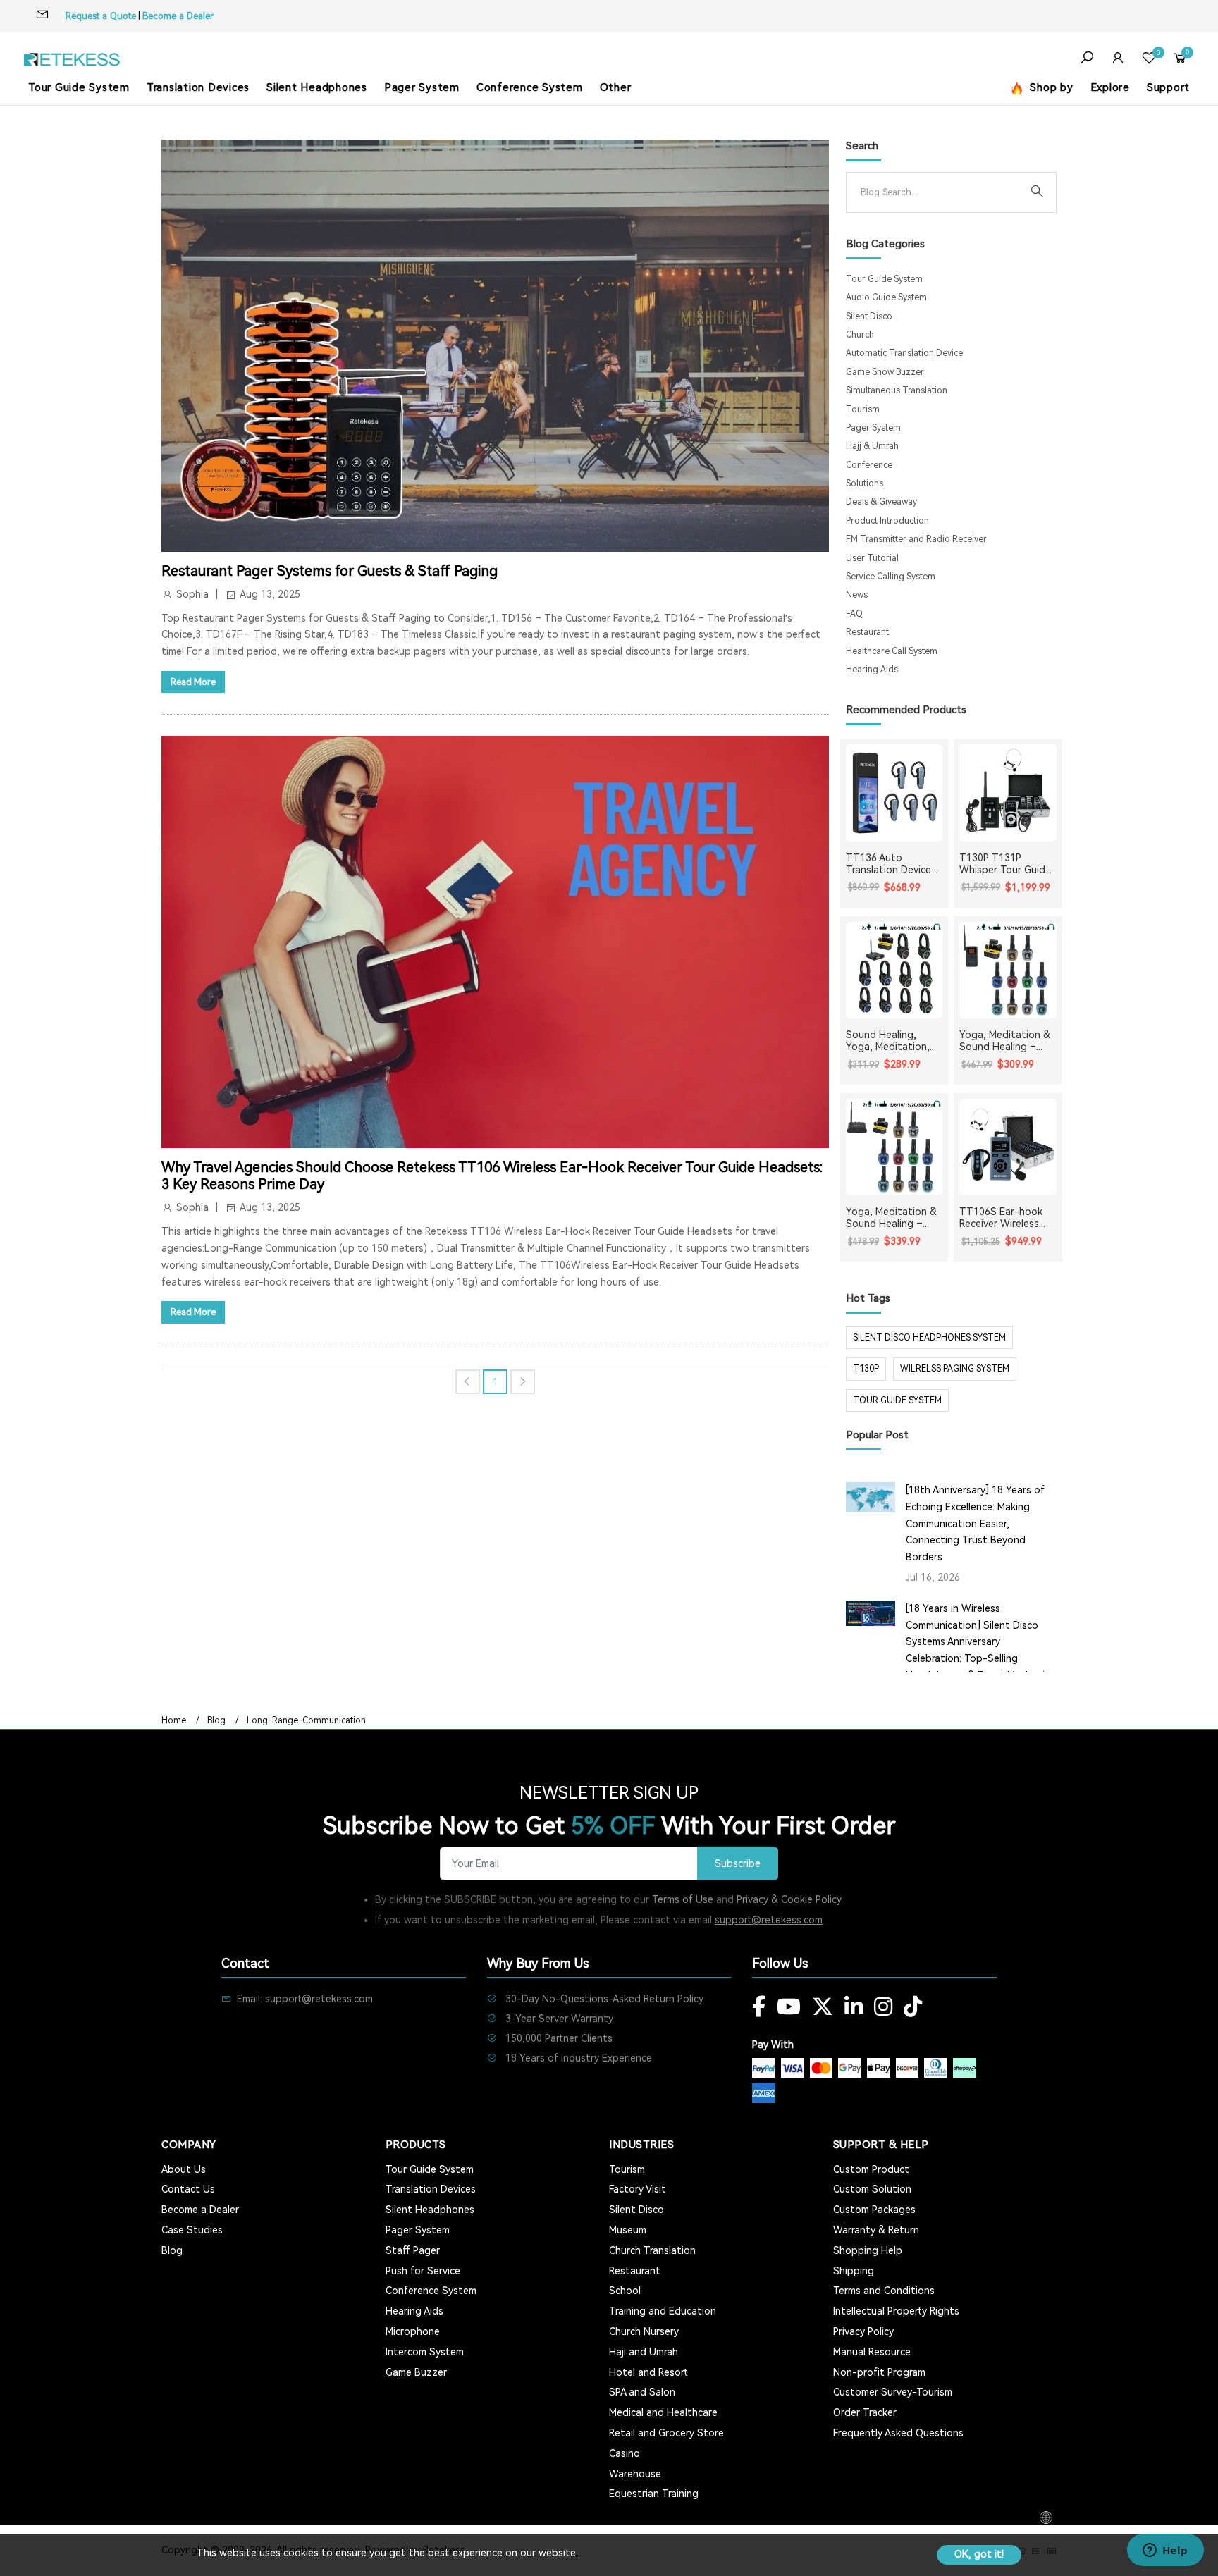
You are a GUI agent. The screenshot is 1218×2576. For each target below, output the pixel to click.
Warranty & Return (876, 2230)
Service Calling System (891, 577)
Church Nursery (644, 2331)
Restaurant (867, 632)
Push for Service (423, 2271)
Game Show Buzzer (885, 372)
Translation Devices (198, 87)
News (857, 595)
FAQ (854, 614)
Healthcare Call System (892, 651)
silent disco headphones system (929, 1338)
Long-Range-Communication (306, 1720)
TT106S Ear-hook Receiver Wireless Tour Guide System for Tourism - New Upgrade (1003, 1218)
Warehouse (635, 2474)
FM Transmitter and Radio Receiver (916, 539)
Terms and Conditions (884, 2291)
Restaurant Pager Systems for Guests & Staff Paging (330, 571)
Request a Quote (101, 16)
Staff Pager (413, 2250)
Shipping (854, 2271)
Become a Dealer (178, 16)
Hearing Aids (872, 670)
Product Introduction (887, 521)
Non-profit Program (879, 2372)
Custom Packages (874, 2210)
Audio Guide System (886, 297)
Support (1168, 87)
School (625, 2291)
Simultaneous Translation (897, 390)
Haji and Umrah (644, 2352)
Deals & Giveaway (881, 502)
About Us (184, 2169)
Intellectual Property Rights (896, 2311)
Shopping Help (868, 2250)
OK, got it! (979, 2554)
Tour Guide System (79, 87)
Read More (193, 682)
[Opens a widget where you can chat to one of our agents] (1165, 2551)
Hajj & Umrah (872, 446)
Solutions (865, 483)
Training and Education (663, 2311)
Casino (625, 2453)
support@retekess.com (769, 1920)
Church (860, 335)
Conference (869, 465)
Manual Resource (872, 2352)
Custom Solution (872, 2189)
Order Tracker (865, 2412)
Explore (1110, 87)
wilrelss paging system (955, 1369)
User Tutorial (872, 558)
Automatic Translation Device (904, 353)
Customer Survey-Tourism (893, 2392)
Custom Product (871, 2169)
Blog (216, 1720)
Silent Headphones (317, 87)
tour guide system (897, 1400)
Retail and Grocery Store (666, 2433)
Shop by (1050, 87)
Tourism (863, 409)
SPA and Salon (642, 2392)
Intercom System (425, 2352)
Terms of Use (683, 1899)
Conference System (530, 87)
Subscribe (738, 1864)
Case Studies (192, 2230)
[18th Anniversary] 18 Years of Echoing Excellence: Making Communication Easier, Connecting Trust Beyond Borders (975, 1523)
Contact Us (188, 2189)
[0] (1149, 60)
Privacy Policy (863, 2331)
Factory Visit (638, 2189)
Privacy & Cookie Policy (789, 1899)
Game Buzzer (416, 2372)
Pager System (422, 87)
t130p (866, 1369)
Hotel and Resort (648, 2372)
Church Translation (652, 2250)
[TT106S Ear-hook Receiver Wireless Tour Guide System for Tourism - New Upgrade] (1008, 1147)
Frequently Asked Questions (898, 2433)
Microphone (413, 2331)
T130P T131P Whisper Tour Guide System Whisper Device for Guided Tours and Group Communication (1005, 864)
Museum (628, 2230)
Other (616, 87)
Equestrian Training (654, 2494)
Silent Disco (869, 316)
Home (174, 1720)
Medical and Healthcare (663, 2412)
